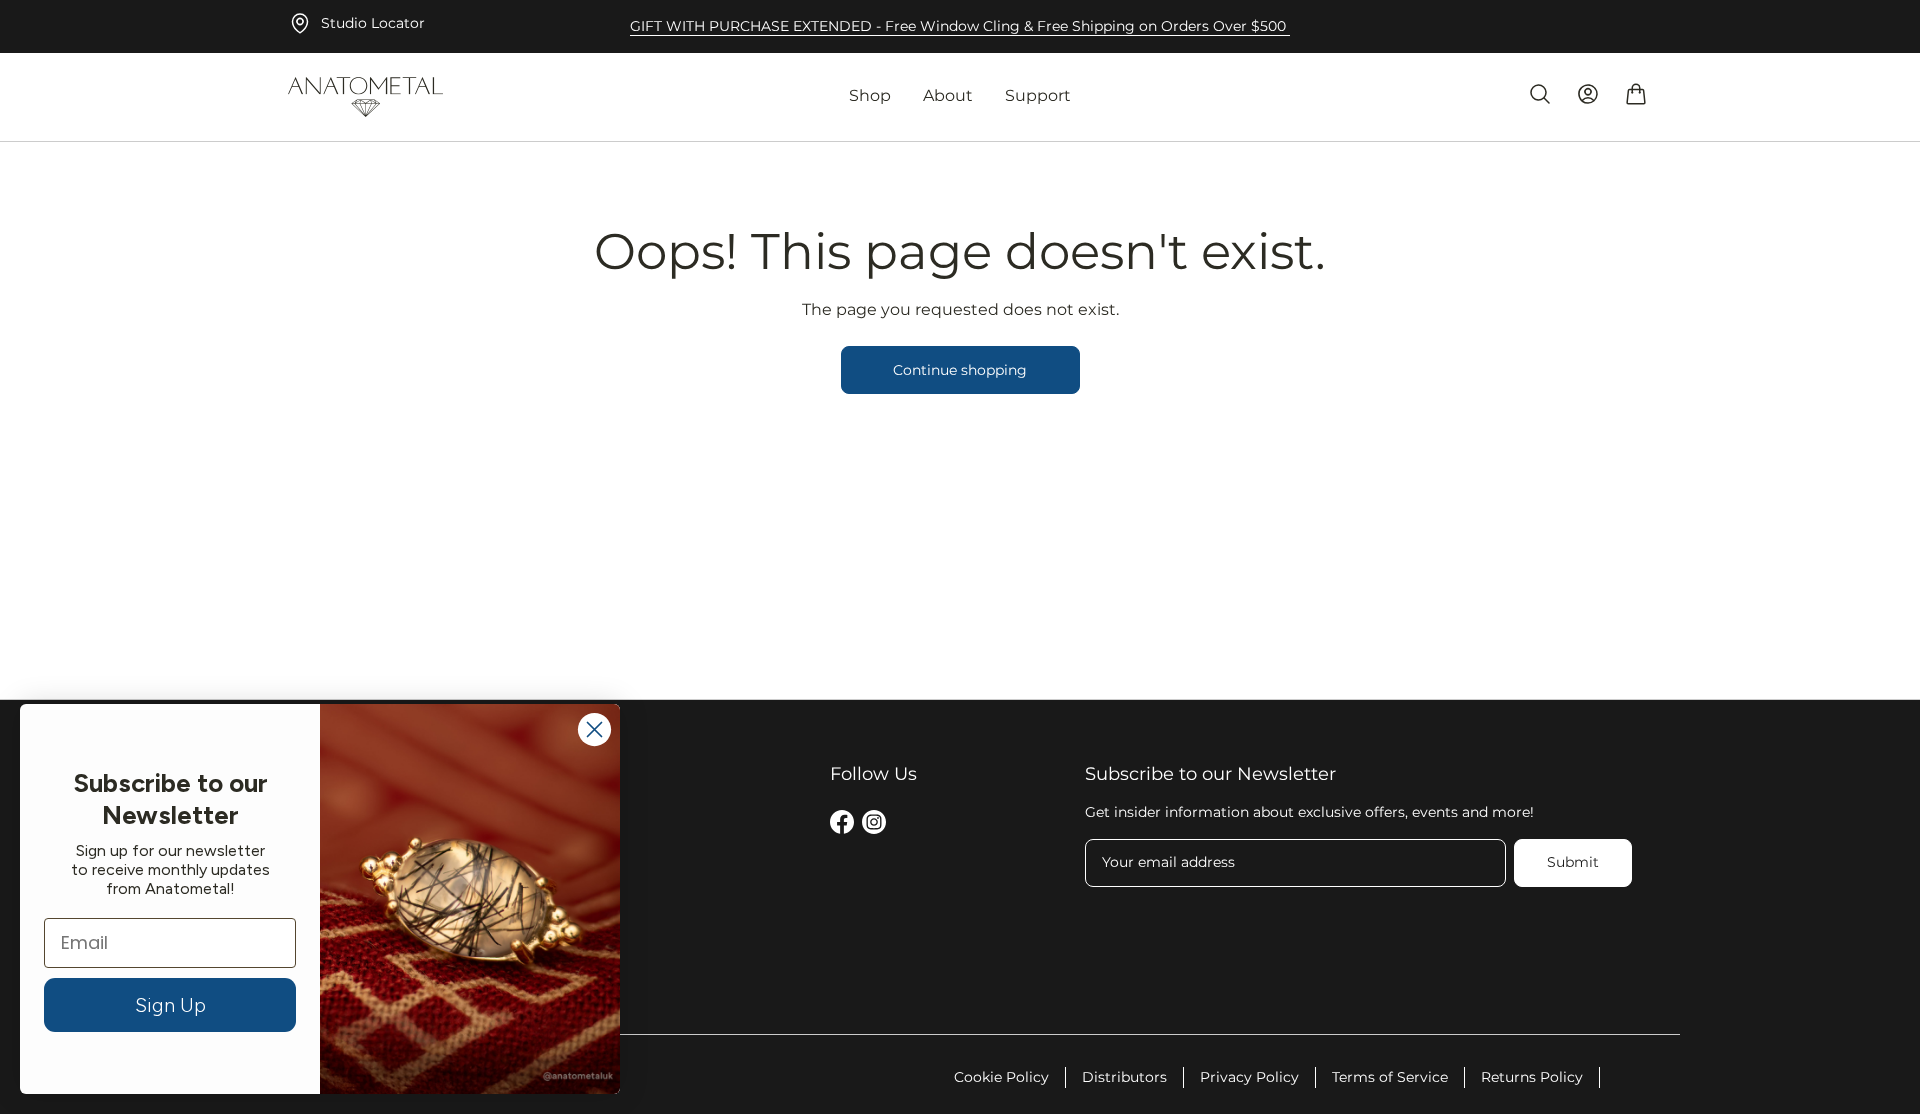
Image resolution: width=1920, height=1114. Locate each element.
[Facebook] (842, 825)
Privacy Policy (1249, 1077)
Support (1038, 95)
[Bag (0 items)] (1636, 94)
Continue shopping (960, 370)
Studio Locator (373, 23)
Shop (870, 95)
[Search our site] (1540, 94)
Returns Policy (1532, 1077)
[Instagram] (874, 825)
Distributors (1124, 1077)
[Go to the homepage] (365, 97)
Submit (1573, 862)
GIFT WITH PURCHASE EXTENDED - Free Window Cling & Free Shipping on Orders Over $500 (960, 26)
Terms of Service (1390, 1077)
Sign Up (170, 1005)
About (948, 95)
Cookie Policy (1001, 1077)
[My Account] (1588, 94)
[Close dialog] (594, 729)
